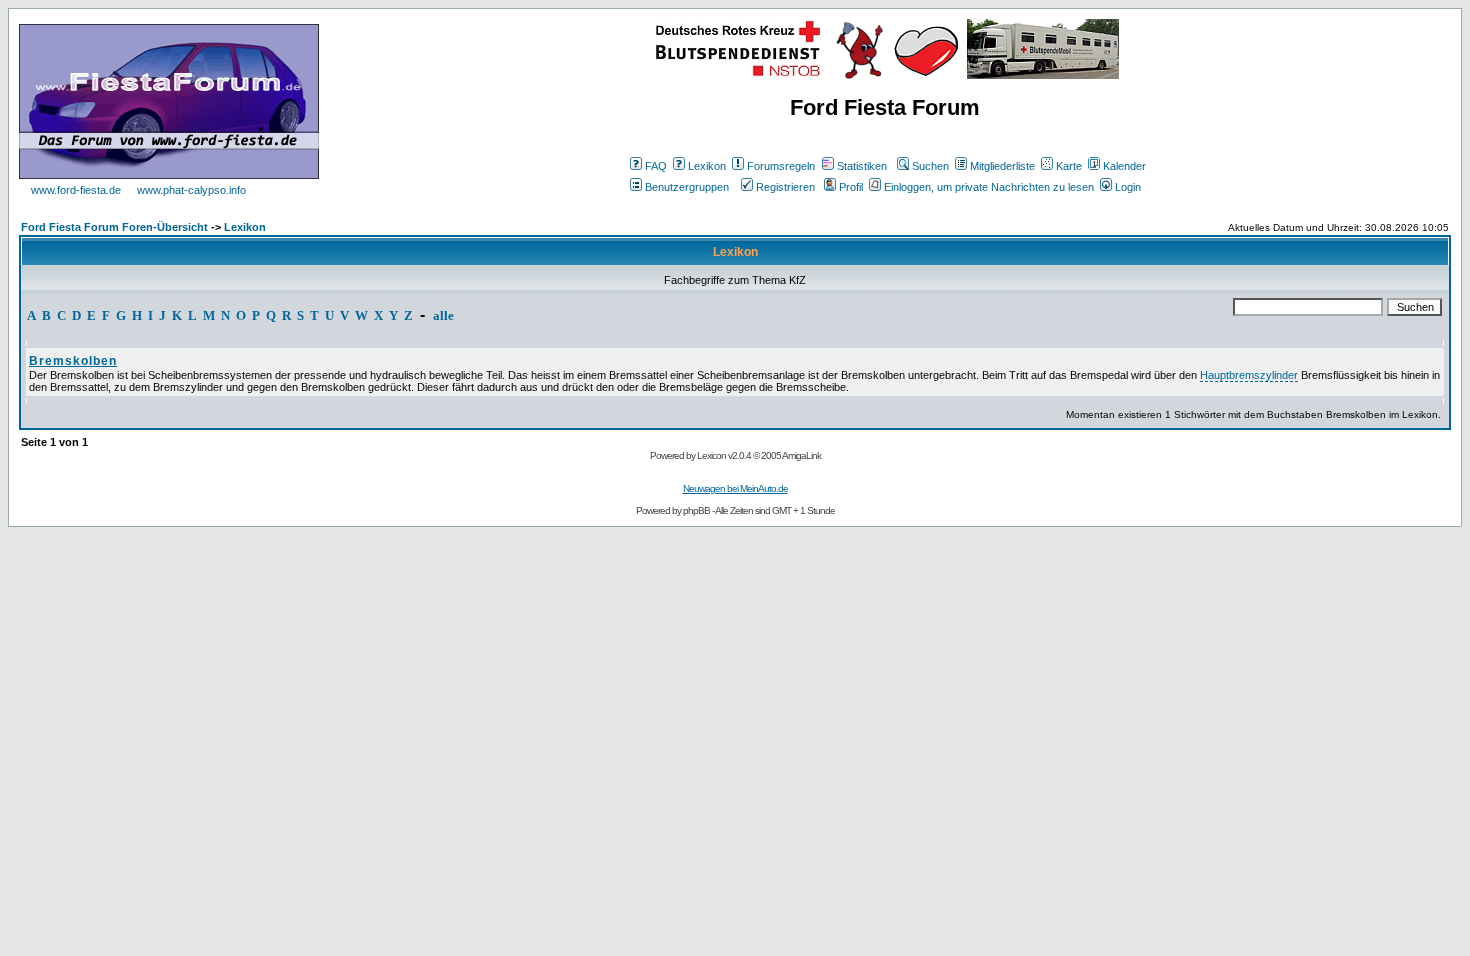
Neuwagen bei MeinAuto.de (735, 488)
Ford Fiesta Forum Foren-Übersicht (114, 227)
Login (1128, 187)
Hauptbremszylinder (1249, 375)
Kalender (1124, 166)
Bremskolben (73, 361)
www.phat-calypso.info (191, 190)
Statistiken (862, 166)
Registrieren (785, 187)
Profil (851, 187)
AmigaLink (801, 455)
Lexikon (707, 166)
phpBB (696, 510)
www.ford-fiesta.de (76, 190)
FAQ (656, 166)
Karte (1069, 166)
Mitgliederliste (1002, 166)
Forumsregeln (781, 166)
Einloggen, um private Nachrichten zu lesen (989, 187)
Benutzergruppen (687, 187)
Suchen (930, 166)
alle (443, 315)
